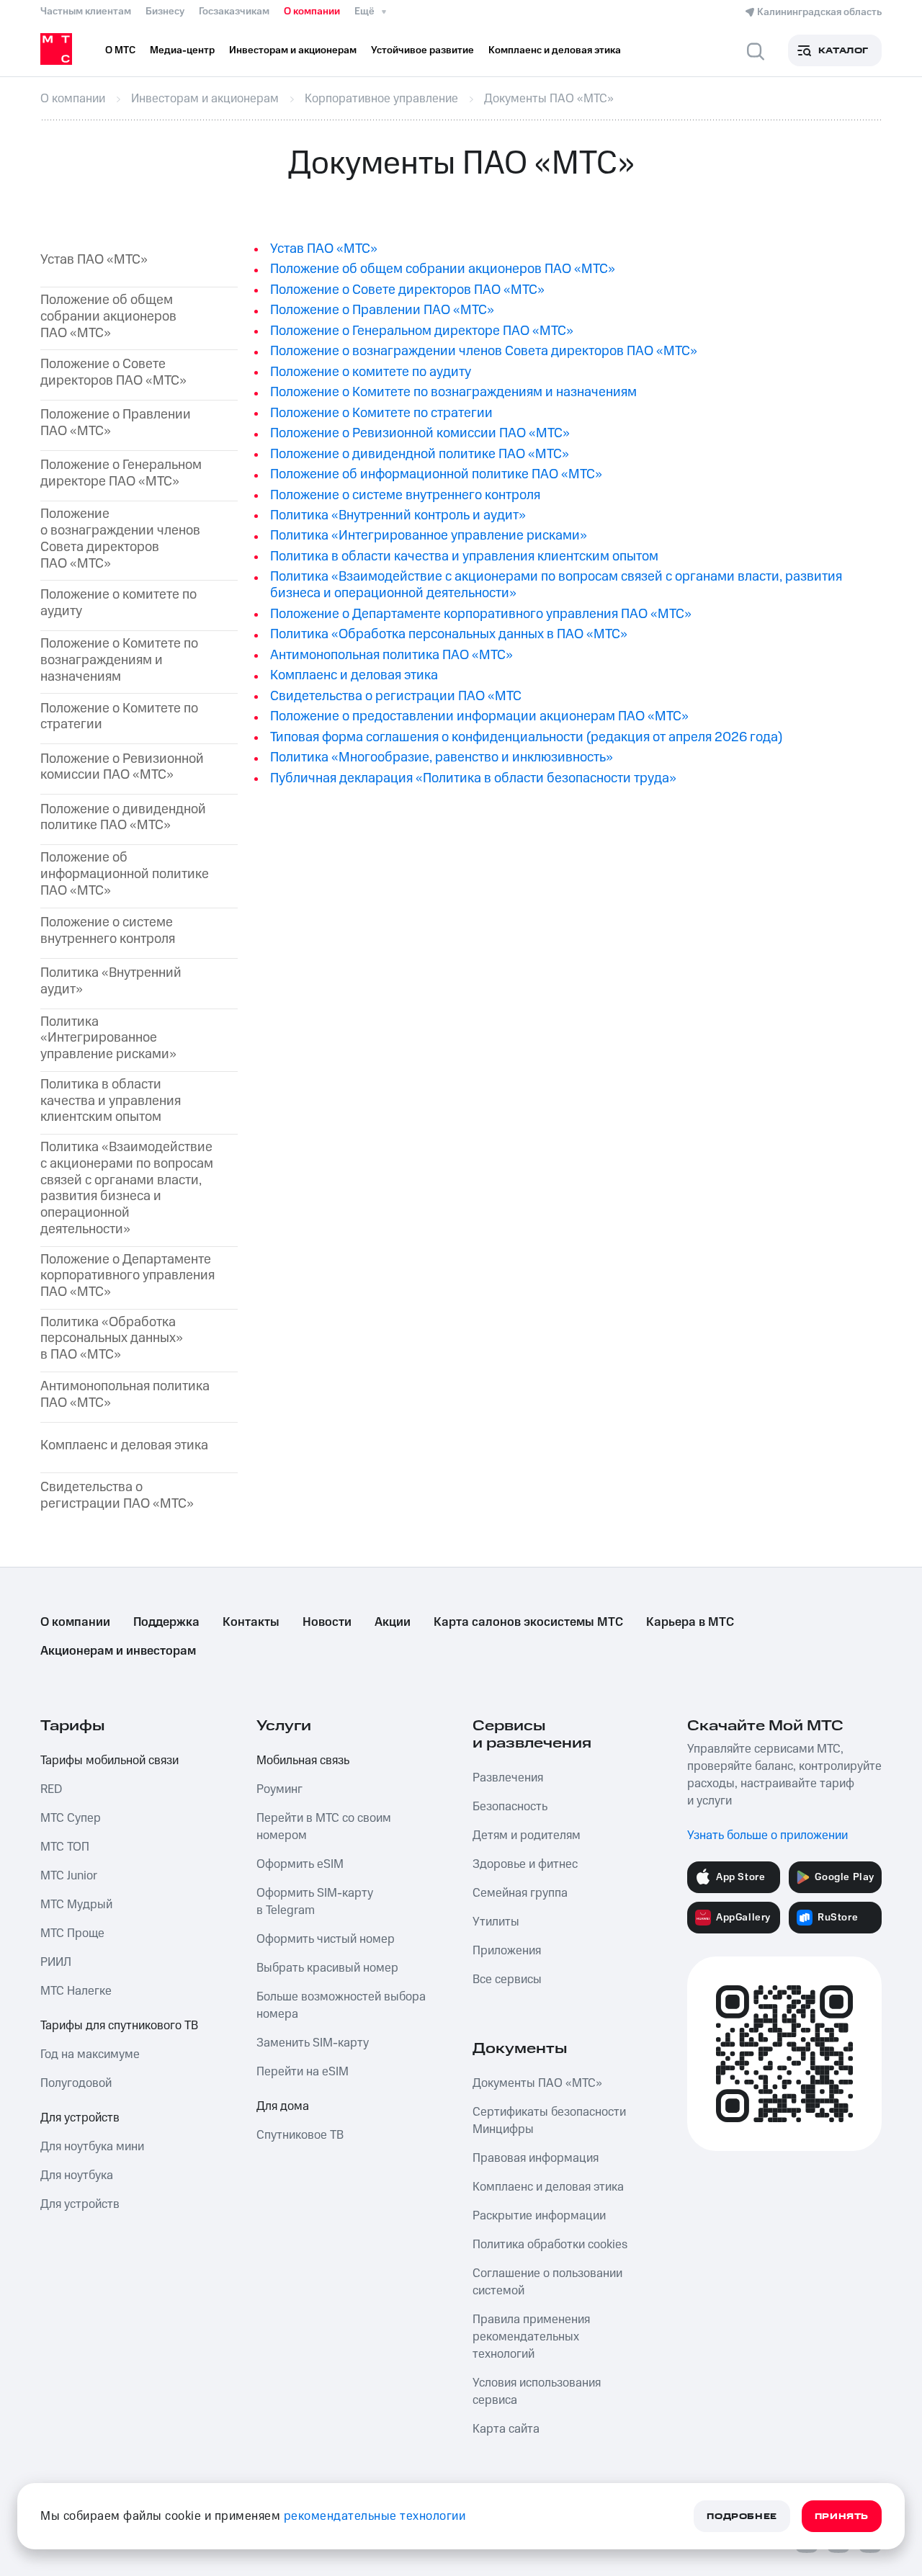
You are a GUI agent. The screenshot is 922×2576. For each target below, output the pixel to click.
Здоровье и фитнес (525, 1864)
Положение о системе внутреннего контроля (108, 931)
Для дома (283, 2106)
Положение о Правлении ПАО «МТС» (116, 424)
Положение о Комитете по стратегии (119, 717)
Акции (393, 1622)
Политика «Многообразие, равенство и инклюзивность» (442, 757)
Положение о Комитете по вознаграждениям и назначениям (119, 661)
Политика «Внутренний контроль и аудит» (398, 515)
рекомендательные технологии (375, 2516)
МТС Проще (72, 1933)
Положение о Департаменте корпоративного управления (127, 1276)
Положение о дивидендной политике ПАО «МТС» (123, 818)
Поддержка (166, 1622)
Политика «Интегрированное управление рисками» (108, 1039)
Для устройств (80, 2118)
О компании (312, 12)
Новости (327, 1622)
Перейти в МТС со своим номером (324, 1827)
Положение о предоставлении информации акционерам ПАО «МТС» (479, 716)
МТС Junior (69, 1876)
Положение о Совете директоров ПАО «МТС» (113, 373)
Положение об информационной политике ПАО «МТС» (125, 875)
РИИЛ (56, 1962)
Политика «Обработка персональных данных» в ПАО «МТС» (112, 1339)
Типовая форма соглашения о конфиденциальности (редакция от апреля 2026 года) (526, 737)
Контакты (251, 1622)
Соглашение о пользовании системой (547, 2282)
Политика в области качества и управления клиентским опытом (111, 1101)
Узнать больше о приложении (767, 1835)
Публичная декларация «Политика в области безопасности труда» (473, 778)
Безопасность (510, 1807)
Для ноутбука (77, 2175)
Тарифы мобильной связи (109, 1761)
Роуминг (279, 1789)
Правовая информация (536, 2158)
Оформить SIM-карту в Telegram (315, 1902)
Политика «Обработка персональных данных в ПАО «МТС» (449, 634)
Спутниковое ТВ (300, 2135)
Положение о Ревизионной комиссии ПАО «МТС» (122, 768)
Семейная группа (520, 1893)
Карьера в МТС (690, 1622)
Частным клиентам (86, 12)
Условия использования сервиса (537, 2392)
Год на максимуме (90, 2054)
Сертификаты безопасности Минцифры (549, 2121)
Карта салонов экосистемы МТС (528, 1622)
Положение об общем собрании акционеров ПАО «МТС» (108, 317)
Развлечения (508, 1778)
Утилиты (496, 1922)
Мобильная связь (303, 1761)
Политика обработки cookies (550, 2245)
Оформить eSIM (300, 1864)
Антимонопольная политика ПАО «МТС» (391, 655)
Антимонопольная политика (125, 1395)
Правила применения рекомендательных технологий (531, 2337)
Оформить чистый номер (326, 1939)
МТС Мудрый (76, 1905)
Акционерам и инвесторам (118, 1651)
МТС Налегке (76, 1991)
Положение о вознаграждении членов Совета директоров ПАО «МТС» (120, 539)
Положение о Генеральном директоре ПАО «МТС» (422, 331)
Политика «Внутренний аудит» (111, 982)
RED (51, 1789)
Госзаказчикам (234, 12)
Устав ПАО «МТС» (94, 260)
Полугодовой (76, 2083)
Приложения (507, 1951)
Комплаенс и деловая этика (124, 1446)
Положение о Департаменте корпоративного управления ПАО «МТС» (481, 614)
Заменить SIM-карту (313, 2043)
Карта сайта (506, 2429)
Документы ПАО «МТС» (537, 2083)
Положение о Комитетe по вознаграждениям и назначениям (453, 392)
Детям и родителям (527, 1835)
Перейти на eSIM (303, 2072)
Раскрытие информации (539, 2216)
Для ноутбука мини (92, 2147)
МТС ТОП (65, 1847)
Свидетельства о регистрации (117, 1496)
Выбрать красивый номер (327, 1968)
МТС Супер (71, 1818)
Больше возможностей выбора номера (341, 2005)
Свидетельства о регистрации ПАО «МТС (396, 696)
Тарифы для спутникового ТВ (119, 2026)
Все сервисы (507, 1980)
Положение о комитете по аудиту (118, 604)
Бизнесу (165, 12)
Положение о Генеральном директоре (121, 474)
